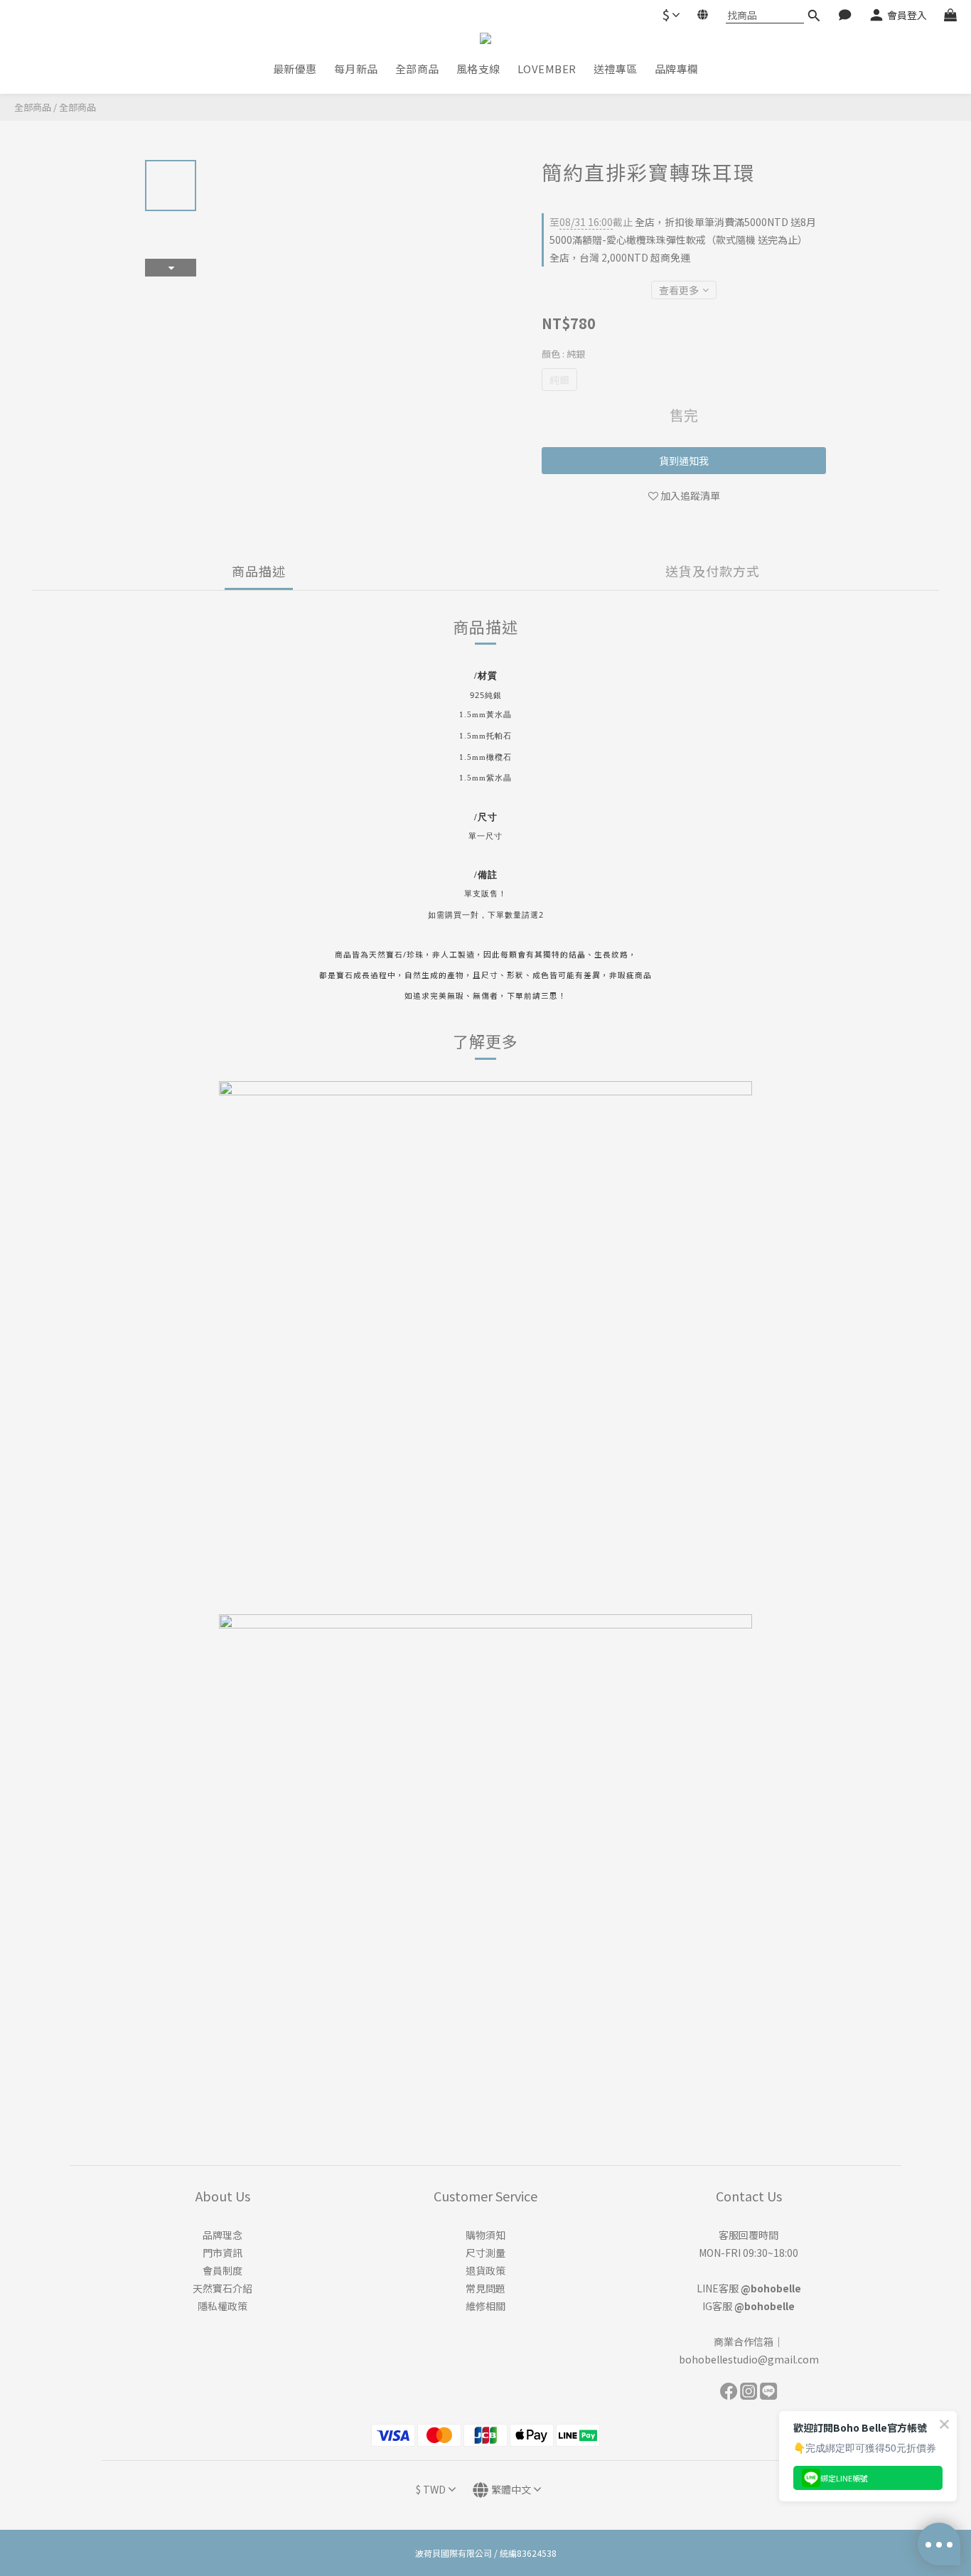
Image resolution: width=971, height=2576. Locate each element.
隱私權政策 (222, 2306)
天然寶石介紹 (222, 2288)
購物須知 (485, 2235)
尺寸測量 (485, 2253)
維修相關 (485, 2306)
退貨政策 (485, 2270)
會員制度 (222, 2270)
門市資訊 (222, 2253)
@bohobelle (771, 2288)
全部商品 (33, 107)
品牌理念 (222, 2235)
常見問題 (485, 2288)
